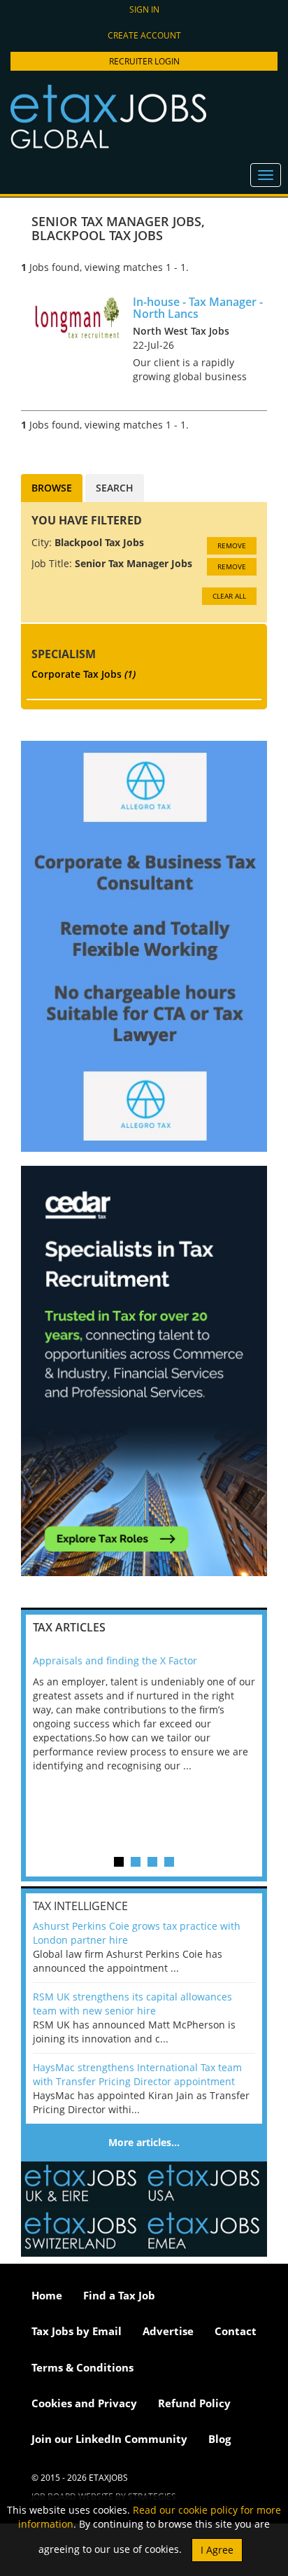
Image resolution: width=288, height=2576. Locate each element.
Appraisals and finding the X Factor (115, 1661)
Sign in (144, 9)
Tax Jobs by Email (77, 2331)
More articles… (144, 2142)
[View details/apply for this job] (77, 316)
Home (47, 2295)
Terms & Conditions (82, 2367)
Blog (219, 2439)
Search (115, 488)
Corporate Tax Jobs (84, 674)
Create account (144, 35)
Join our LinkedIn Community (109, 2439)
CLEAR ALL (229, 596)
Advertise (168, 2331)
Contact (236, 2331)
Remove (232, 545)
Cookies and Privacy (84, 2403)
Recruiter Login (144, 61)
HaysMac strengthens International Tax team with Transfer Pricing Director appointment (137, 2074)
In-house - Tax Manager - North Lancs (198, 308)
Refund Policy (194, 2403)
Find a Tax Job (119, 2295)
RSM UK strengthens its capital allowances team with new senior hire (132, 2004)
